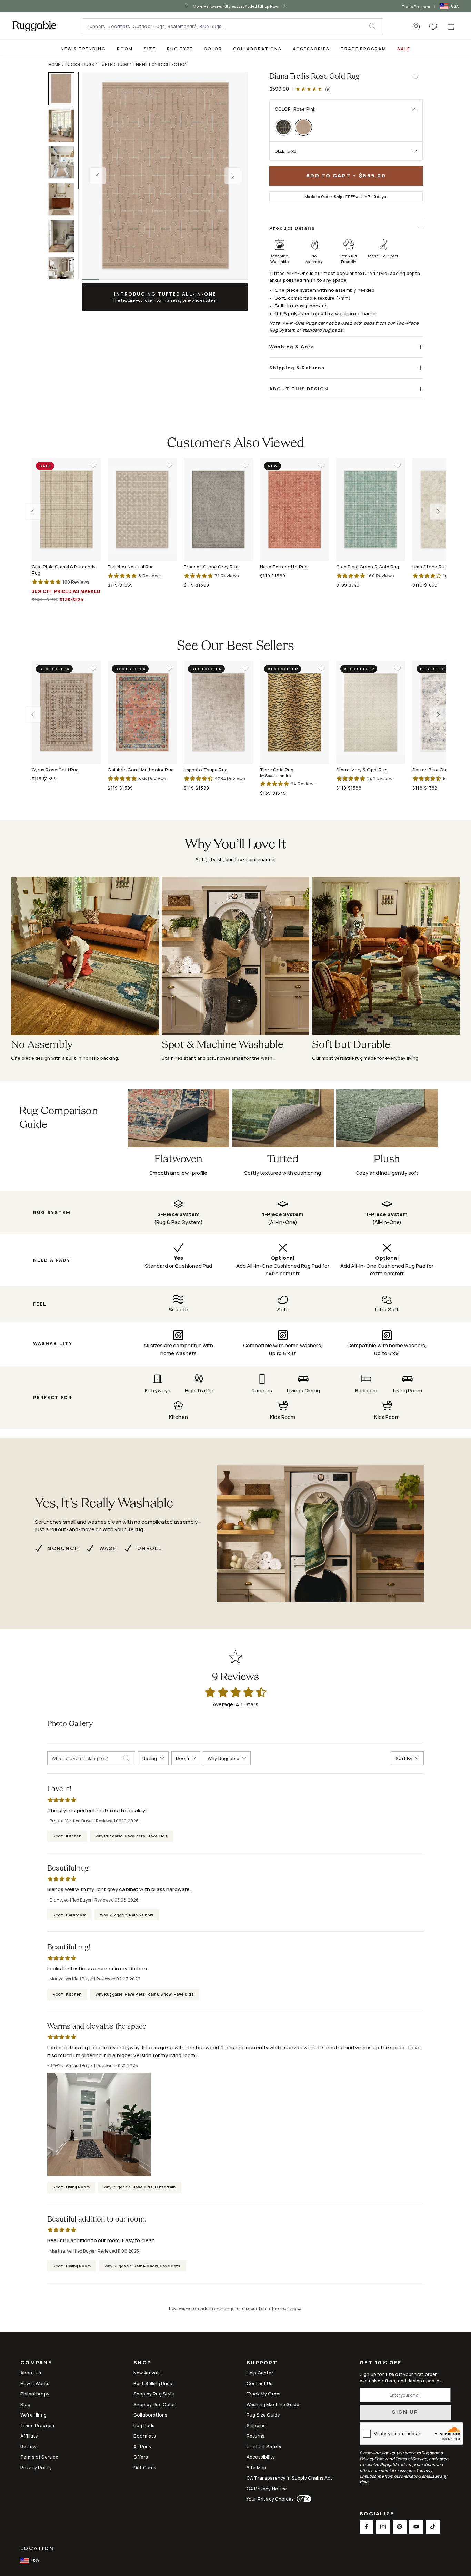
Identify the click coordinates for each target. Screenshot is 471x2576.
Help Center (260, 2373)
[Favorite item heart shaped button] (415, 76)
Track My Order (264, 2394)
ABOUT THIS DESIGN (299, 389)
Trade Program (416, 6)
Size (150, 49)
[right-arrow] (284, 6)
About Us (31, 2373)
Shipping (256, 2425)
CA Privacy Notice (267, 2489)
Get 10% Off (380, 2363)
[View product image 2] (64, 126)
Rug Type (180, 49)
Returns (255, 2436)
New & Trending (83, 49)
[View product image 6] (64, 273)
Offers (141, 2457)
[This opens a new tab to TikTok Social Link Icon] (433, 2527)
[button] (416, 27)
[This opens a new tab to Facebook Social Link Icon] (367, 2527)
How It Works (35, 2383)
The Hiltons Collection (160, 65)
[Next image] (233, 176)
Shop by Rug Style (154, 2394)
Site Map (256, 2467)
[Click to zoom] (165, 176)
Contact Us (260, 2383)
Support (262, 2363)
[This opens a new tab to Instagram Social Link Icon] (383, 2527)
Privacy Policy (36, 2467)
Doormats (145, 2436)
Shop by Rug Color (154, 2404)
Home (54, 65)
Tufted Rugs (113, 65)
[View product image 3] (64, 162)
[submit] (376, 26)
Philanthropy (35, 2394)
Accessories (311, 49)
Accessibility (261, 2457)
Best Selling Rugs (153, 2383)
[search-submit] (129, 1758)
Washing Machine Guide (273, 2404)
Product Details (292, 228)
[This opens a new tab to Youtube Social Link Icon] (416, 2527)
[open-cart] (451, 26)
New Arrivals (147, 2373)
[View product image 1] (64, 89)
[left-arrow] (187, 6)
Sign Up (405, 2412)
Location (37, 2548)
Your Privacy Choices (270, 2499)
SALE (404, 49)
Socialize (377, 2514)
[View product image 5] (64, 236)
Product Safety (264, 2446)
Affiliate (29, 2436)
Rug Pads (144, 2425)
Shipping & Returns (297, 368)
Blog (26, 2404)
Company (36, 2363)
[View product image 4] (64, 199)
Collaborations (257, 49)
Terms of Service (39, 2457)
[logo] (34, 26)
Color (213, 49)
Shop (142, 2363)
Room (125, 49)
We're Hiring (33, 2415)
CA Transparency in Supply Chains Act (289, 2478)
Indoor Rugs (80, 65)
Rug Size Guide (263, 2415)
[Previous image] (98, 176)
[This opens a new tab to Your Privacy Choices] (303, 2499)
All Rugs (142, 2446)
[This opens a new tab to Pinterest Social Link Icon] (400, 2527)
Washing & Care (292, 347)
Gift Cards (145, 2467)
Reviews (29, 2446)
